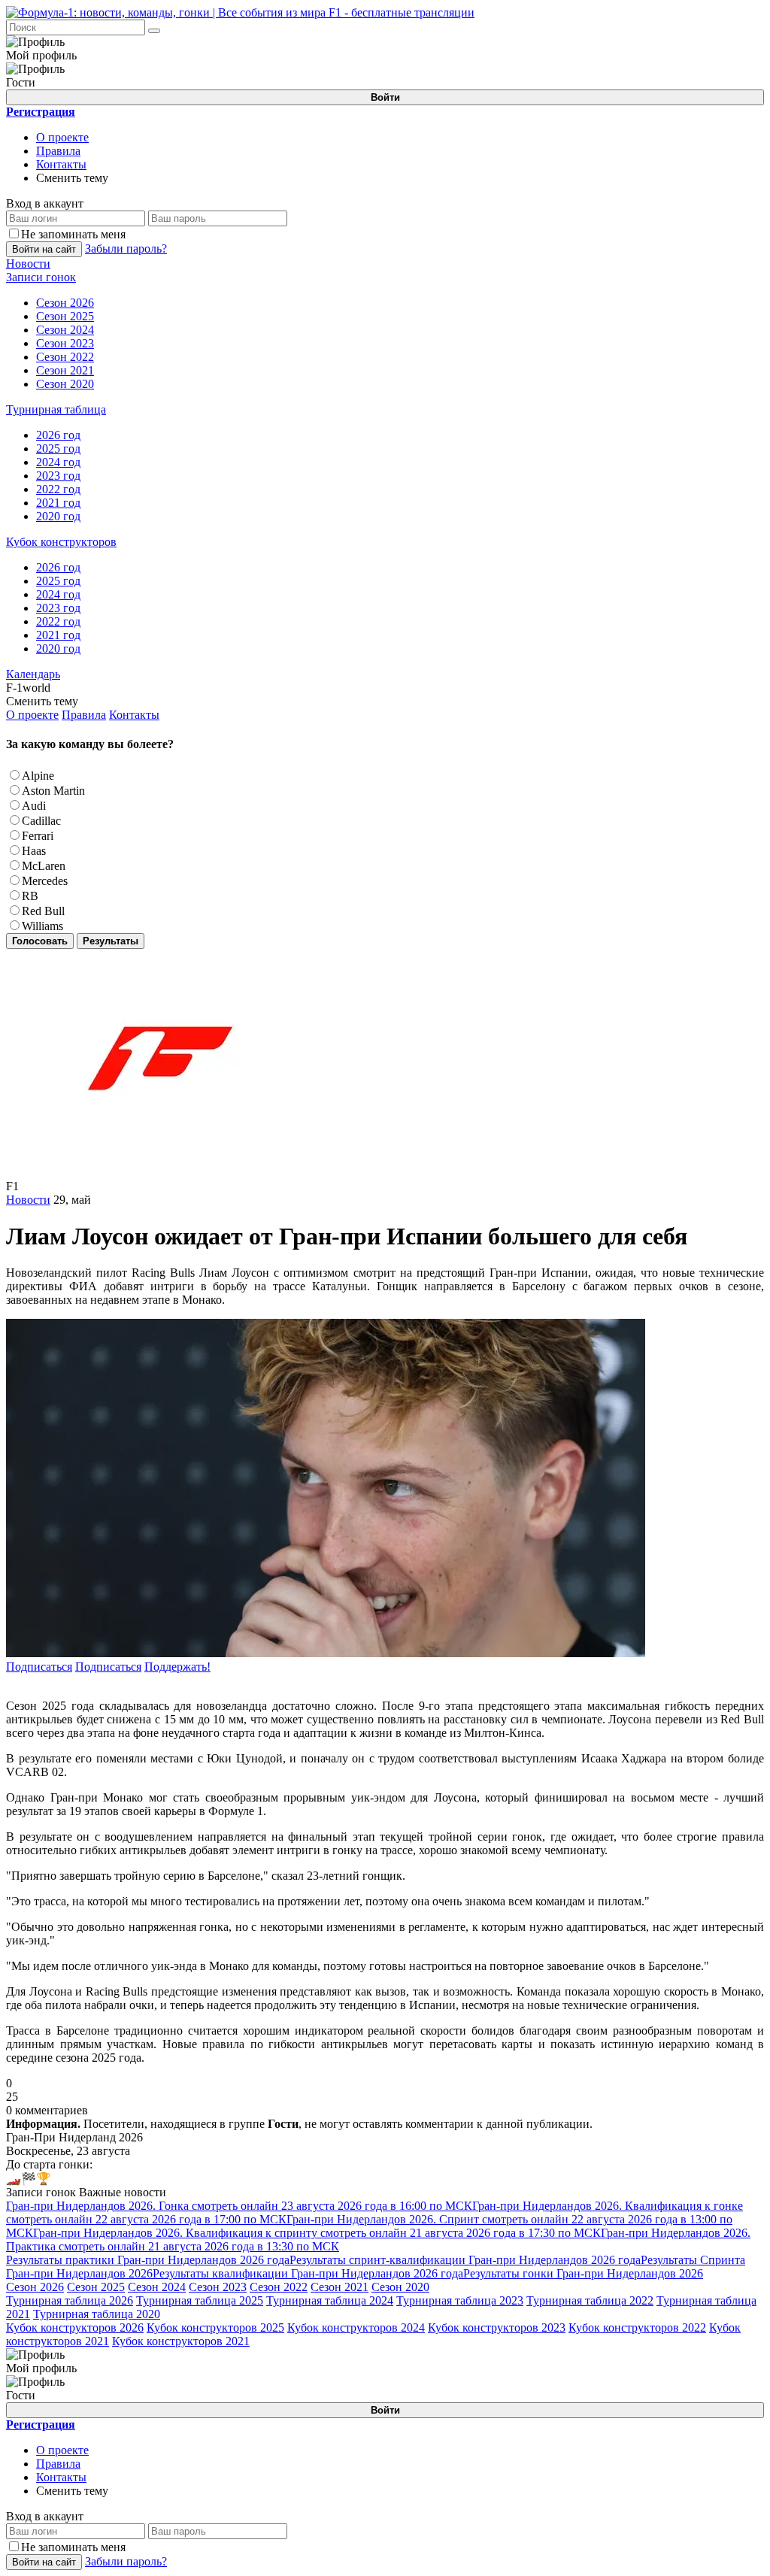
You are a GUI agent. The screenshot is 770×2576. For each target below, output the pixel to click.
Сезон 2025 (96, 2287)
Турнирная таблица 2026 (70, 2300)
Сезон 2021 (340, 2287)
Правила (58, 151)
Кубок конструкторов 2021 (181, 2341)
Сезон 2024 (157, 2287)
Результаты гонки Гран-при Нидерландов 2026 (583, 2273)
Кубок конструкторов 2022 (637, 2327)
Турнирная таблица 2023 (460, 2300)
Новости (28, 1200)
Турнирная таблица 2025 (200, 2300)
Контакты (61, 164)
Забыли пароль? (126, 249)
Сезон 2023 (218, 2287)
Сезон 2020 (400, 2287)
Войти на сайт (44, 249)
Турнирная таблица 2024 (330, 2300)
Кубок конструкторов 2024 (356, 2327)
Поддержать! (177, 1667)
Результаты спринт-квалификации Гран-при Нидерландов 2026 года (465, 2260)
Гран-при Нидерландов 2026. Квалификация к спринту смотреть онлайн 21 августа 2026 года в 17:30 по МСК (317, 2233)
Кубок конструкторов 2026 (75, 2327)
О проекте (62, 137)
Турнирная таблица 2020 (97, 2314)
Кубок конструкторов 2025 (215, 2327)
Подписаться (39, 1667)
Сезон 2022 (279, 2287)
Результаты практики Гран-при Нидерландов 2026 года (148, 2260)
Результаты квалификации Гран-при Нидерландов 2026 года (308, 2273)
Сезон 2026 (35, 2287)
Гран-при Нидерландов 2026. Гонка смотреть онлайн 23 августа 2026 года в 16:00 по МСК (239, 2206)
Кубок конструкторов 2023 (497, 2327)
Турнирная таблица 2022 (590, 2300)
